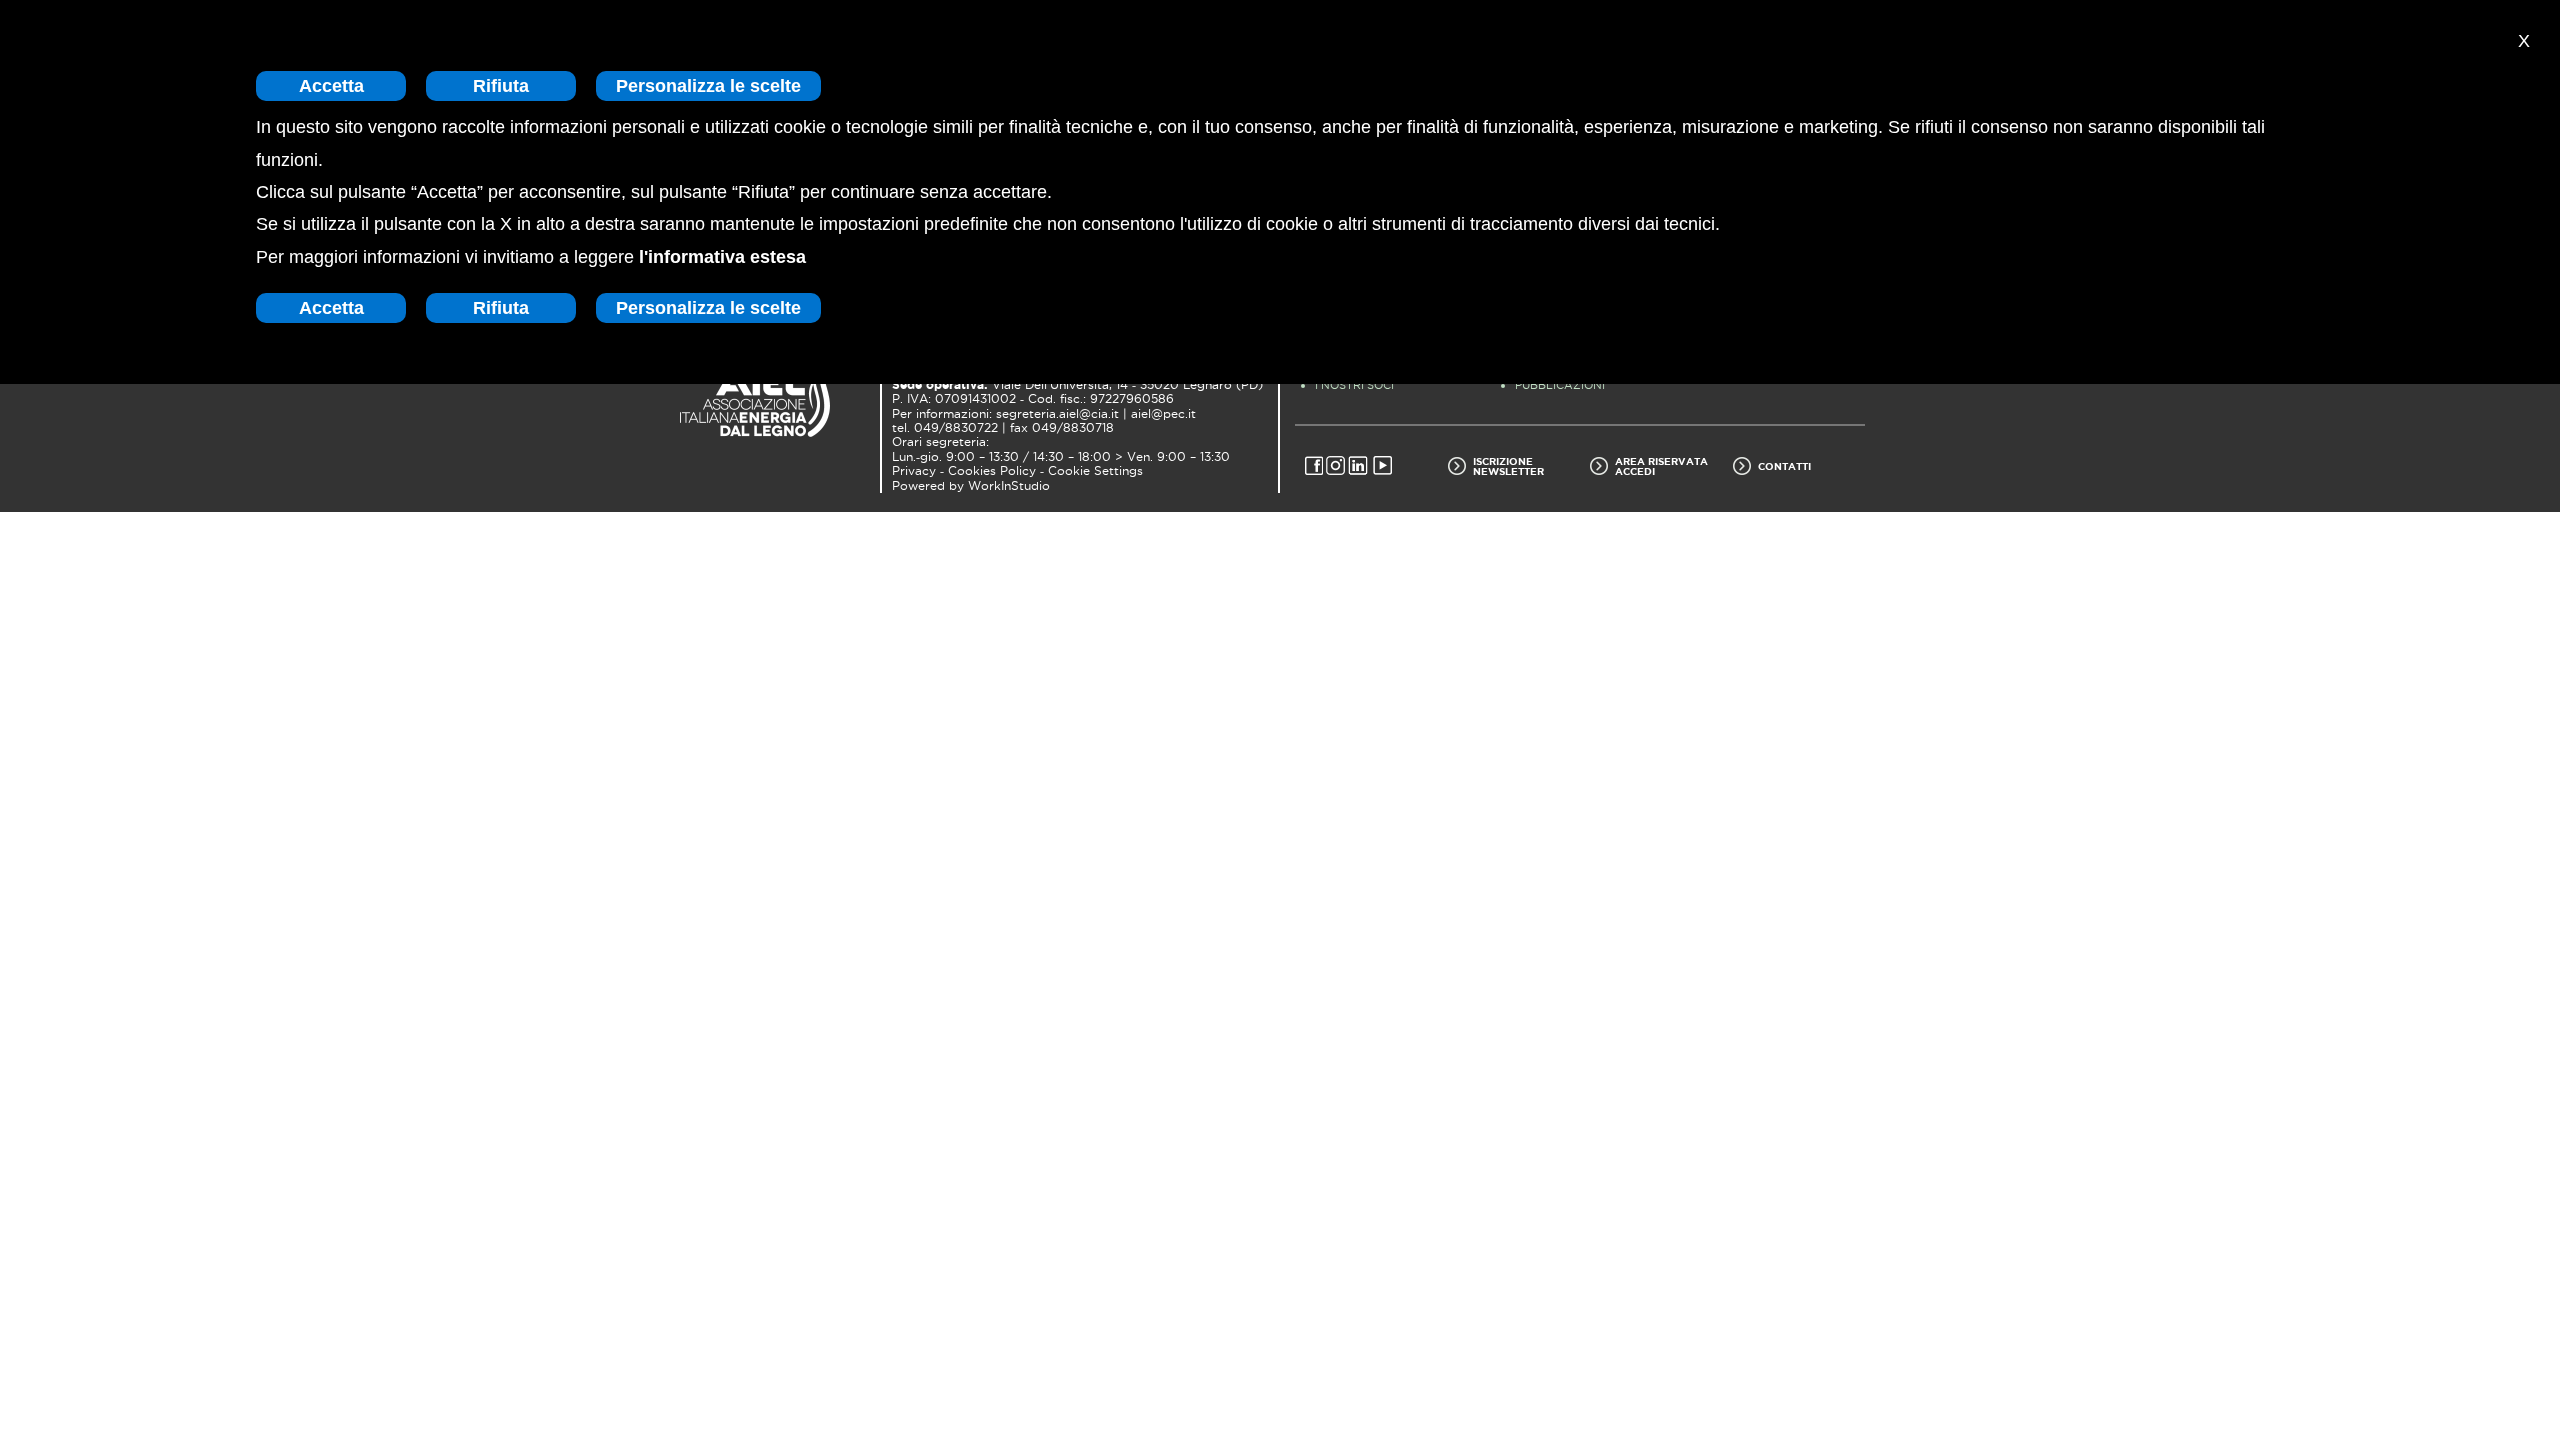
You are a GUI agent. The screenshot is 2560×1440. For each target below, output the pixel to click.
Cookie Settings (1095, 471)
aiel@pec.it (1163, 414)
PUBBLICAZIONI (1560, 385)
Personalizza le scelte (708, 86)
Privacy (914, 471)
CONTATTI (1784, 466)
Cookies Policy (992, 471)
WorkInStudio (1009, 486)
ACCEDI (1635, 471)
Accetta (331, 86)
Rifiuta (501, 86)
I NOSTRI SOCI (1354, 385)
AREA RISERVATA (1661, 461)
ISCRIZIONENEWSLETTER (1508, 466)
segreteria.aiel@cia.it (1057, 414)
